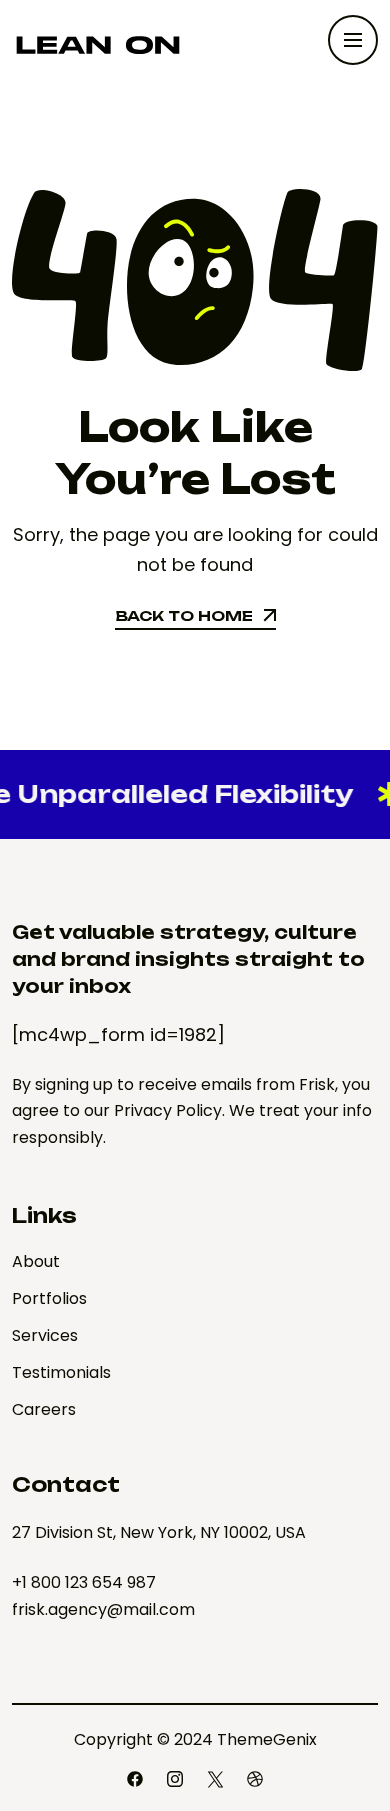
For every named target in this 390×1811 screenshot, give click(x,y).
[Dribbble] (255, 1779)
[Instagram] (175, 1779)
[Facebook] (135, 1779)
